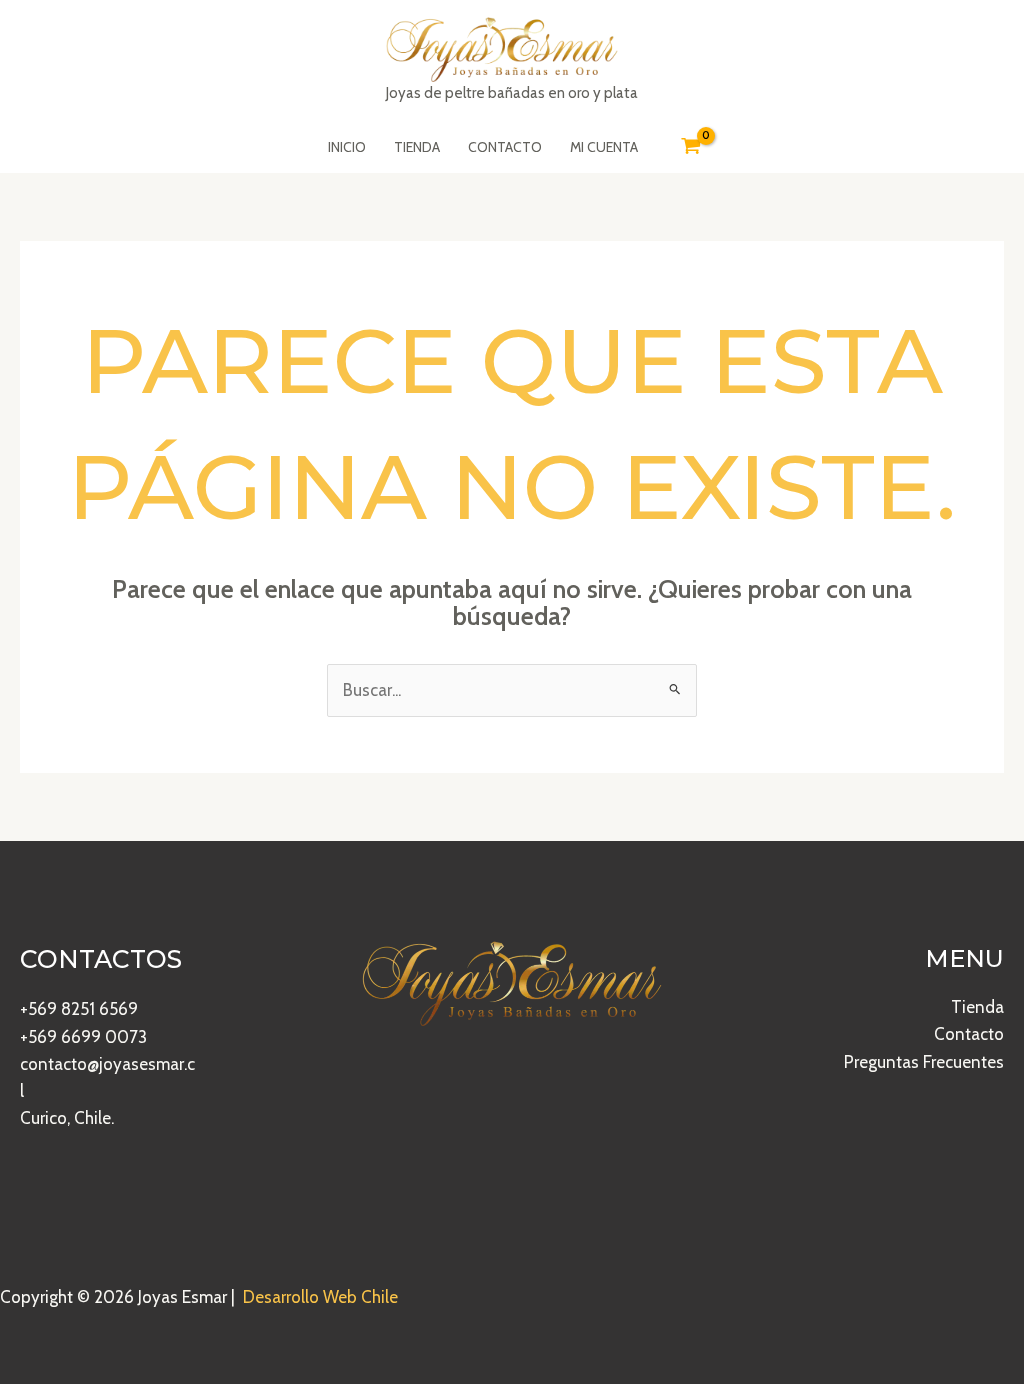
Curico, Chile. (67, 1118)
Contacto (969, 1034)
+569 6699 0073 (83, 1037)
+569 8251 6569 (79, 1009)
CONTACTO (505, 147)
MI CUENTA (604, 147)
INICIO (347, 147)
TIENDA (417, 147)
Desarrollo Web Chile (320, 1297)
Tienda (977, 1007)
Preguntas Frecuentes (924, 1062)
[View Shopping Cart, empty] (691, 147)
